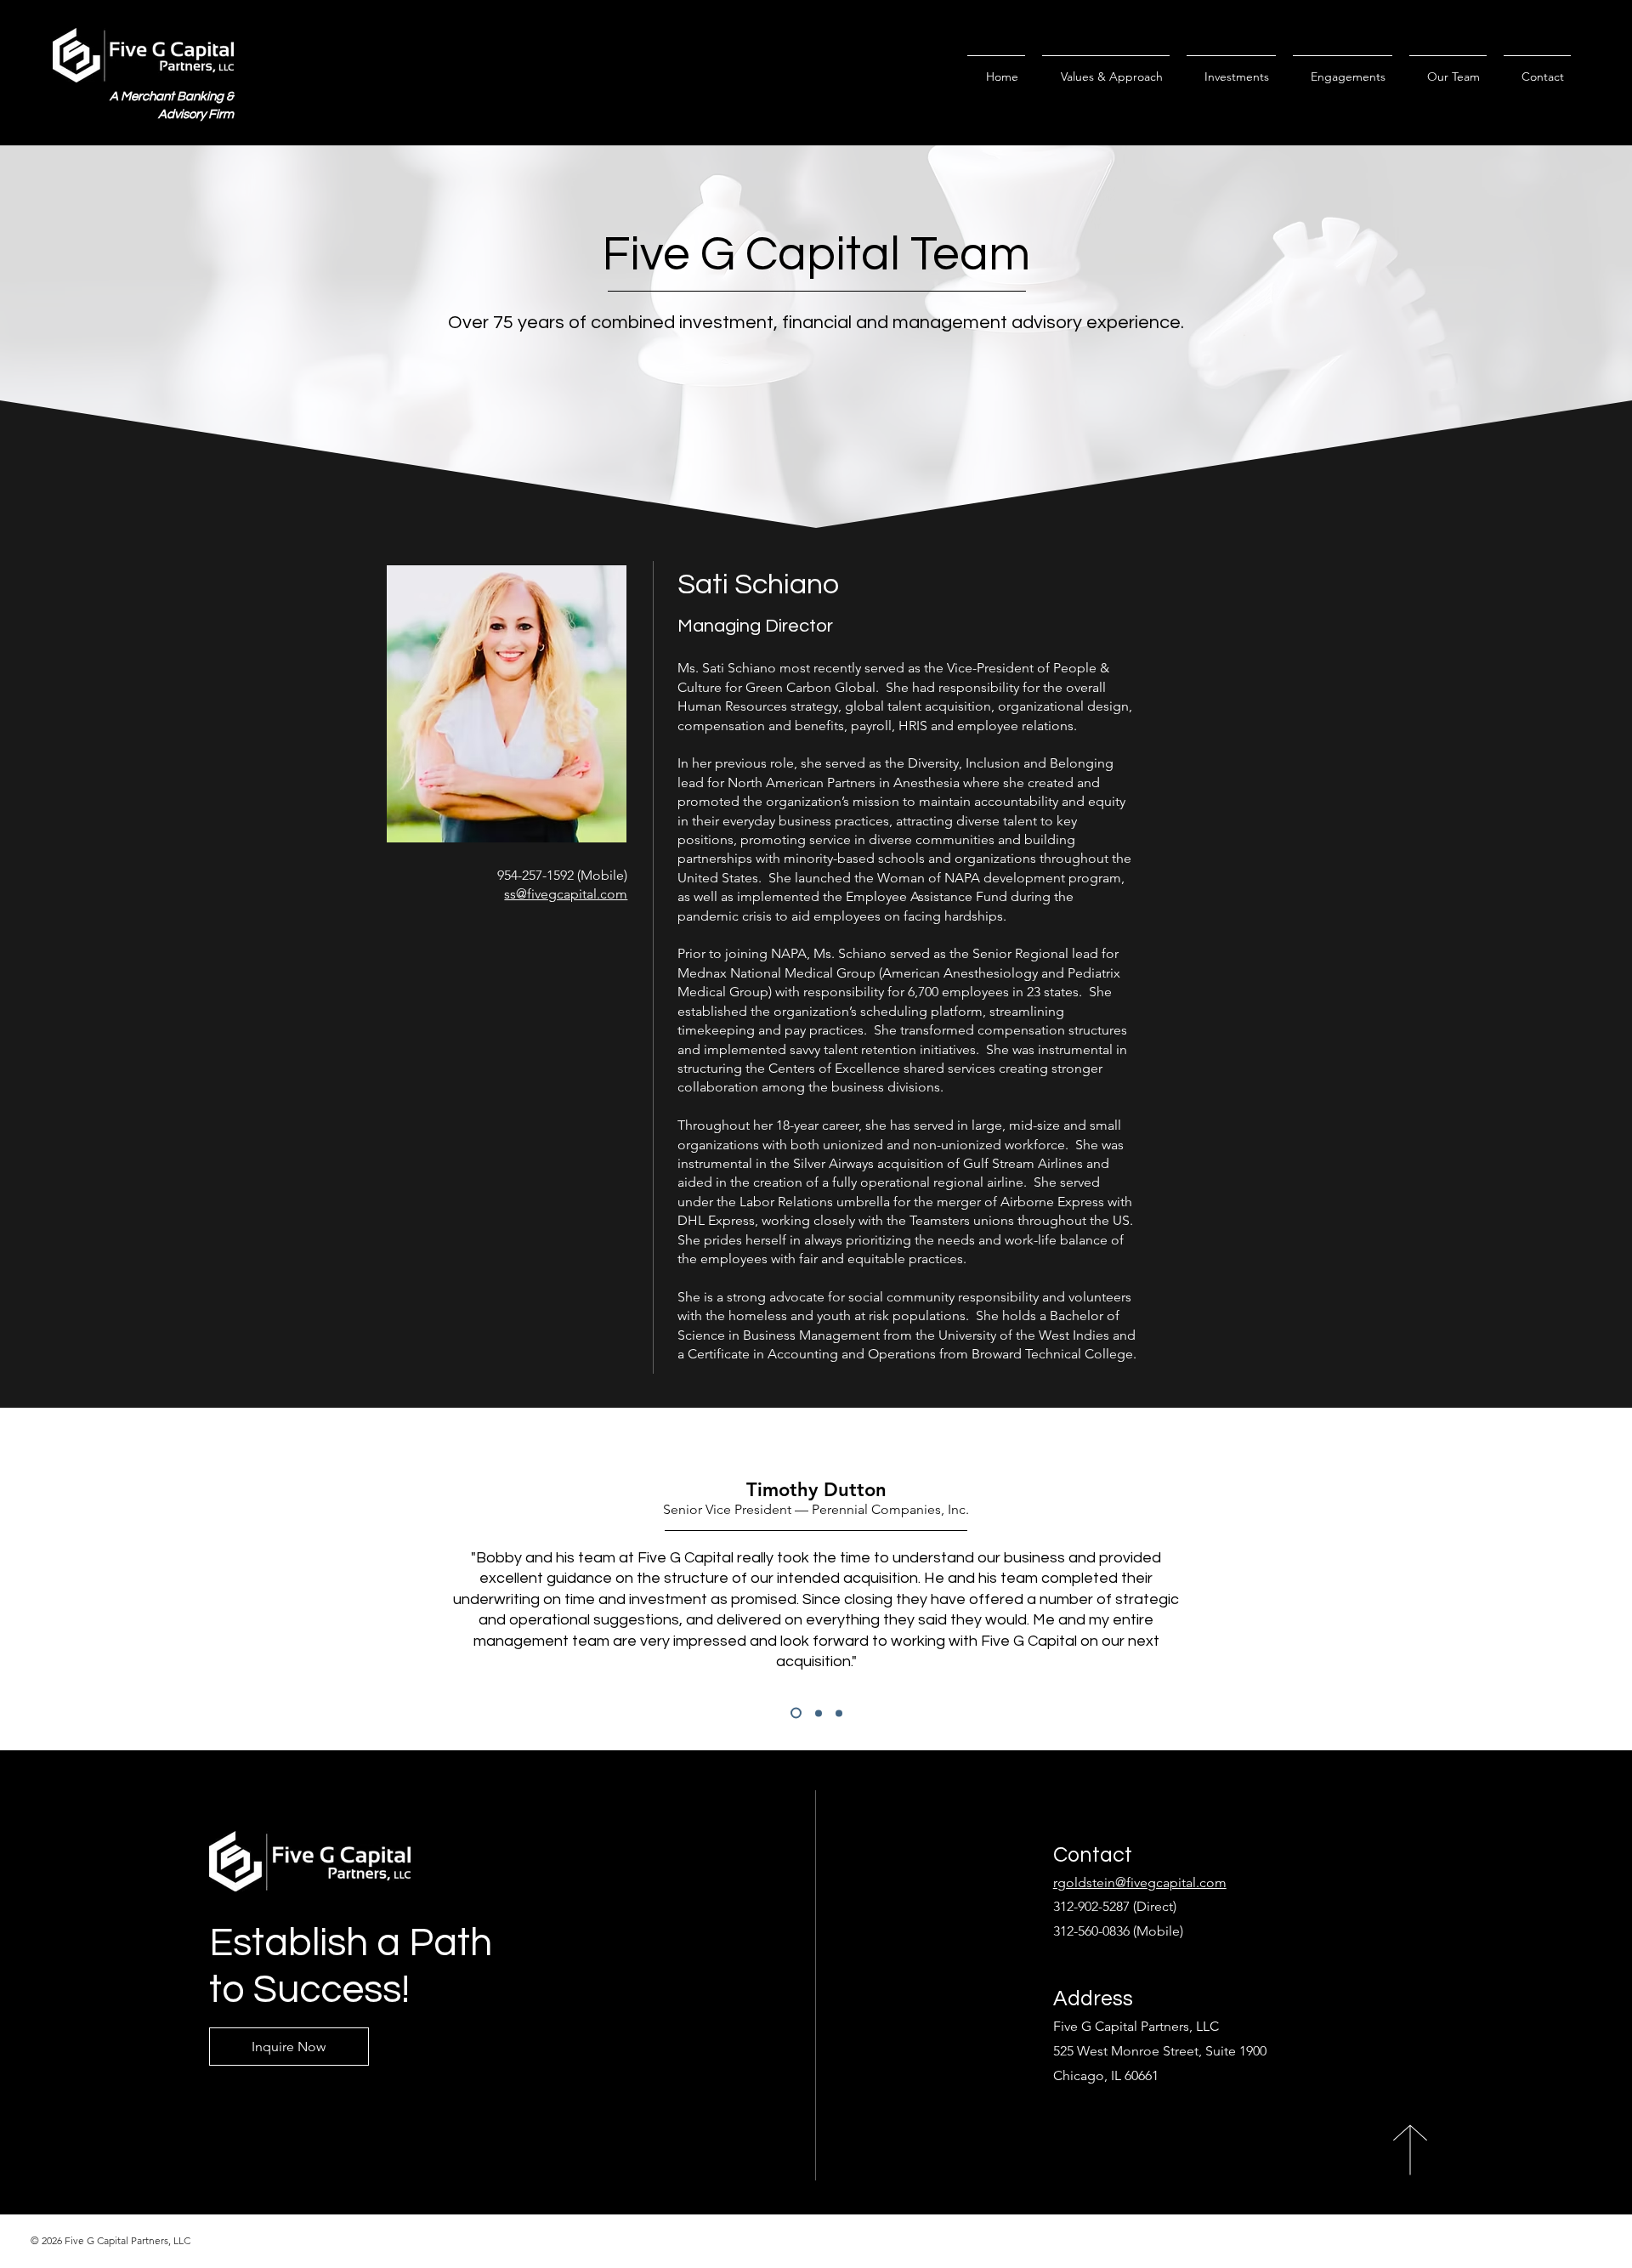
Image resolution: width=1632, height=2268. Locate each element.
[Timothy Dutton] (796, 1713)
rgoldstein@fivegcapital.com (1140, 1882)
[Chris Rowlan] (839, 1713)
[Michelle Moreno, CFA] (819, 1713)
